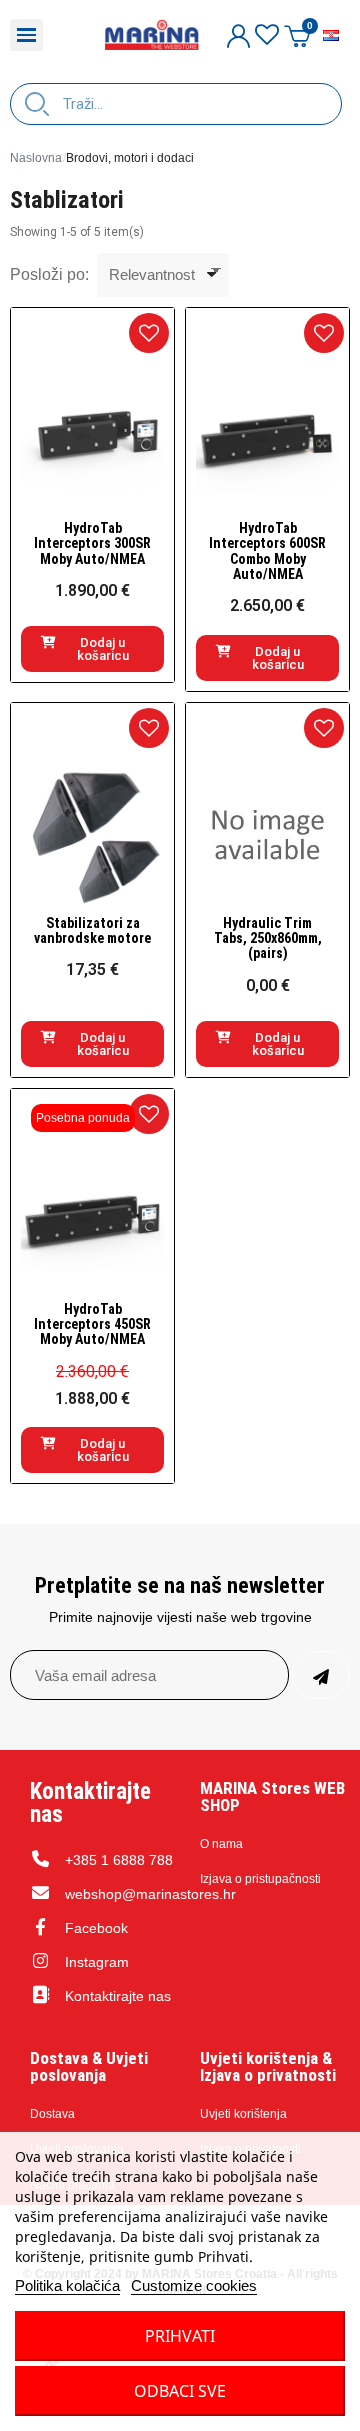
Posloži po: (49, 274)
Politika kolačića (67, 2285)
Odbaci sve (180, 2391)
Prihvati (180, 2336)
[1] (321, 1675)
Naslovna (36, 158)
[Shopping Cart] (297, 35)
